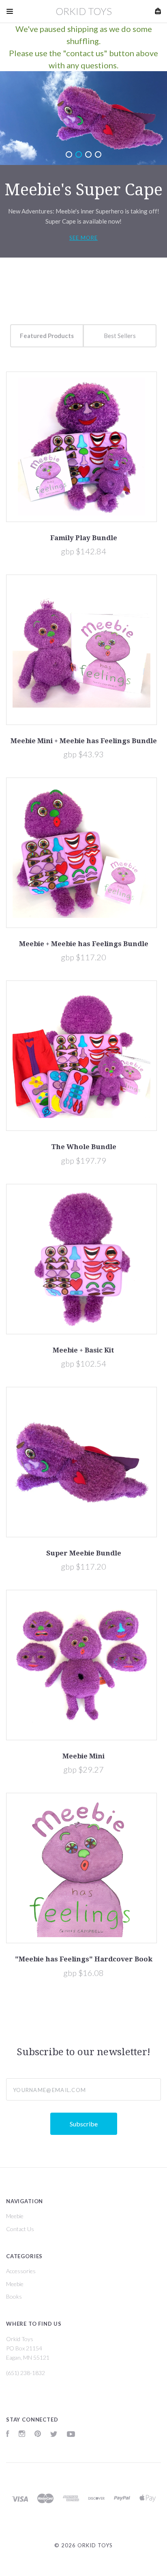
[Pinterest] (38, 2435)
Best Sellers (120, 336)
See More (83, 238)
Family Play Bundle (84, 538)
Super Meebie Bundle (84, 1553)
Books (14, 2296)
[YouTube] (71, 2435)
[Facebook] (8, 2435)
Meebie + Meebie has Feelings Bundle (84, 944)
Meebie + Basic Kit (83, 1350)
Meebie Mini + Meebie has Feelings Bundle (84, 741)
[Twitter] (54, 2435)
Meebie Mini (83, 1756)
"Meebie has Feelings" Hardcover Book (84, 1959)
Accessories (21, 2271)
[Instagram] (22, 2435)
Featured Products (47, 336)
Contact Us (20, 2229)
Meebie (15, 2216)
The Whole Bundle (84, 1147)
